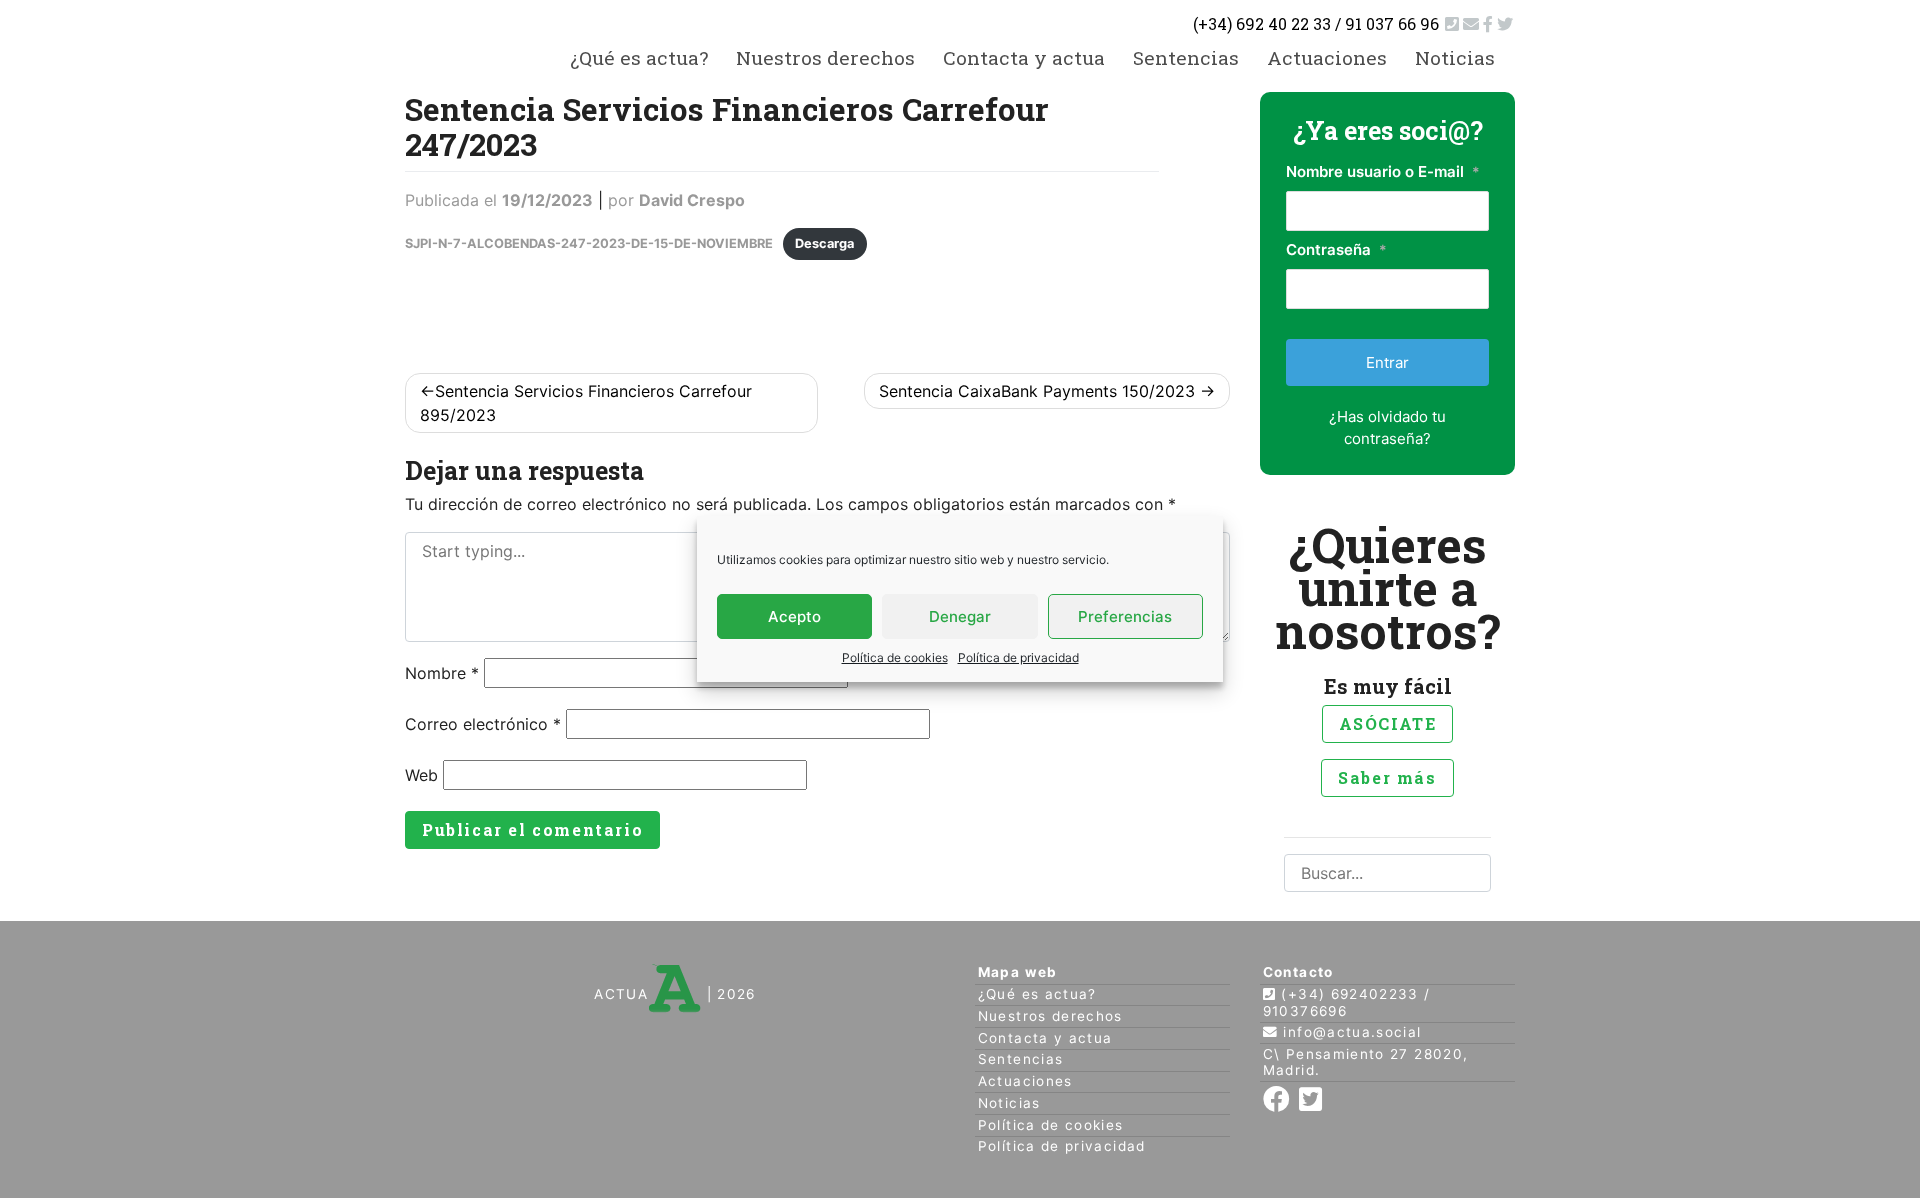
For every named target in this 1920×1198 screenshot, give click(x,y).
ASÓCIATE (1388, 723)
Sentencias (1186, 57)
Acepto (794, 616)
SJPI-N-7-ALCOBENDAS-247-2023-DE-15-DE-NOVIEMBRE (589, 243)
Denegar (960, 616)
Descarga (824, 243)
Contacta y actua (1024, 57)
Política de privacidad (1018, 657)
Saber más (1387, 777)
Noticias (1455, 57)
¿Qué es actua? (639, 57)
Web (421, 775)
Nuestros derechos (825, 57)
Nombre (442, 673)
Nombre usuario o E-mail (1383, 171)
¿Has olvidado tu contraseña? (1387, 427)
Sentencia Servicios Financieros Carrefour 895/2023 (586, 403)
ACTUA (621, 994)
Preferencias (1125, 616)
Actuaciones (1327, 57)
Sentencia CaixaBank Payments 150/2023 (1037, 391)
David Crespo (692, 200)
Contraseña (1336, 249)
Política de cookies (895, 657)
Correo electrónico (483, 724)
